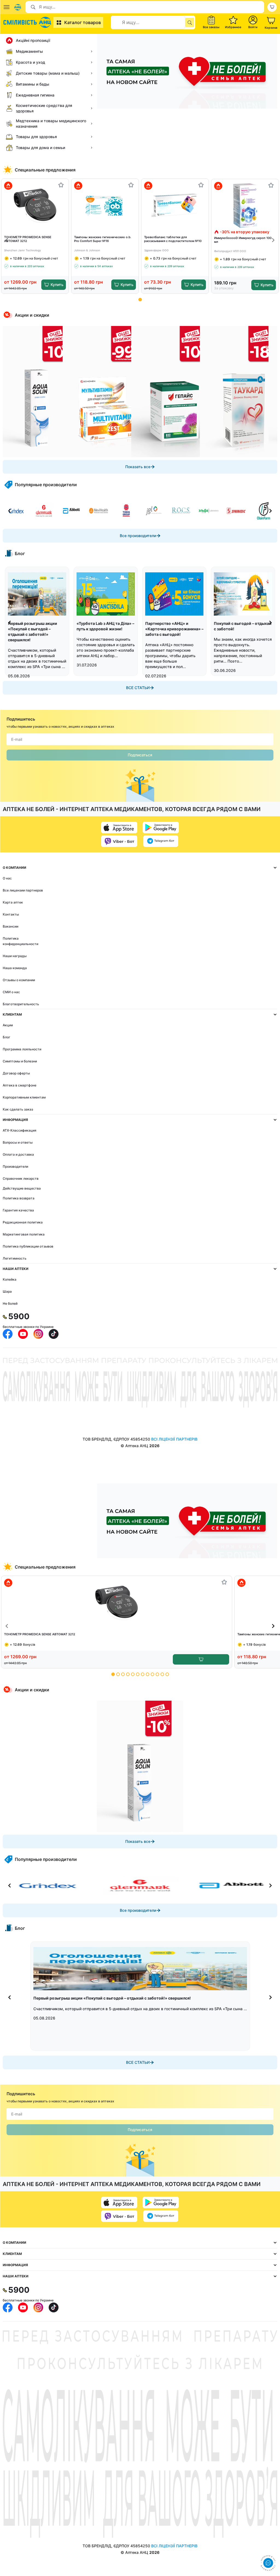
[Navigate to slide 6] (138, 1674)
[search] (190, 22)
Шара (7, 1291)
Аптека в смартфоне (20, 1085)
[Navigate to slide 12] (167, 1674)
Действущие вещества (22, 1188)
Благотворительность (21, 1004)
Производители (15, 1166)
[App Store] (119, 827)
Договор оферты (16, 1073)
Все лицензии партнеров (23, 890)
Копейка (10, 1279)
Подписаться (140, 755)
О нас (7, 878)
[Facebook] (8, 1334)
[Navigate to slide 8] (148, 1674)
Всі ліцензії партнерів (174, 1439)
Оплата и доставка (18, 1154)
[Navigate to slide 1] (140, 300)
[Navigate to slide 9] (152, 1674)
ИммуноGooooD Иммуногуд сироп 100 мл (243, 240)
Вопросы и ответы (18, 1142)
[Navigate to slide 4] (128, 1674)
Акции (8, 1025)
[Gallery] (140, 392)
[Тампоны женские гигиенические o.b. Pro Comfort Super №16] (105, 205)
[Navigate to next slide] (273, 240)
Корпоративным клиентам (24, 1097)
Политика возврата (19, 1198)
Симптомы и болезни (20, 1061)
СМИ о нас (11, 992)
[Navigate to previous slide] (7, 240)
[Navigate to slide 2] (118, 1674)
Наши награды (15, 956)
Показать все (138, 467)
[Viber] (119, 841)
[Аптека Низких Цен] (28, 22)
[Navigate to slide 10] (157, 1674)
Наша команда (15, 968)
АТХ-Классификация (20, 1130)
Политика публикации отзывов (28, 1246)
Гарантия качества (18, 1210)
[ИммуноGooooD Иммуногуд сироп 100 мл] (245, 206)
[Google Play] (161, 827)
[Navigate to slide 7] (143, 1674)
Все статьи (138, 688)
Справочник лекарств (21, 1178)
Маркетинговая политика (24, 1234)
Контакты (11, 914)
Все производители (138, 536)
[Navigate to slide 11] (162, 1674)
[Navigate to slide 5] (133, 1674)
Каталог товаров (83, 22)
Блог (7, 1037)
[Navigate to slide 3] (123, 1674)
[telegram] (161, 841)
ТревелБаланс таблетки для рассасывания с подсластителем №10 (173, 239)
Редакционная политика (23, 1222)
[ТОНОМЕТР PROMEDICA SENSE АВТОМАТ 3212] (35, 205)
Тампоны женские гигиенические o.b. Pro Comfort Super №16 (103, 239)
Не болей (10, 1303)
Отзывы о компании (19, 980)
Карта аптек (13, 902)
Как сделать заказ (18, 1109)
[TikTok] (54, 1334)
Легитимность (15, 1258)
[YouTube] (23, 1334)
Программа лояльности (22, 1049)
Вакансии (11, 926)
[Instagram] (38, 1334)
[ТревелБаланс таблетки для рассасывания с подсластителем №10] (175, 205)
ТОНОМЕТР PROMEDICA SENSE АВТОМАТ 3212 (28, 239)
